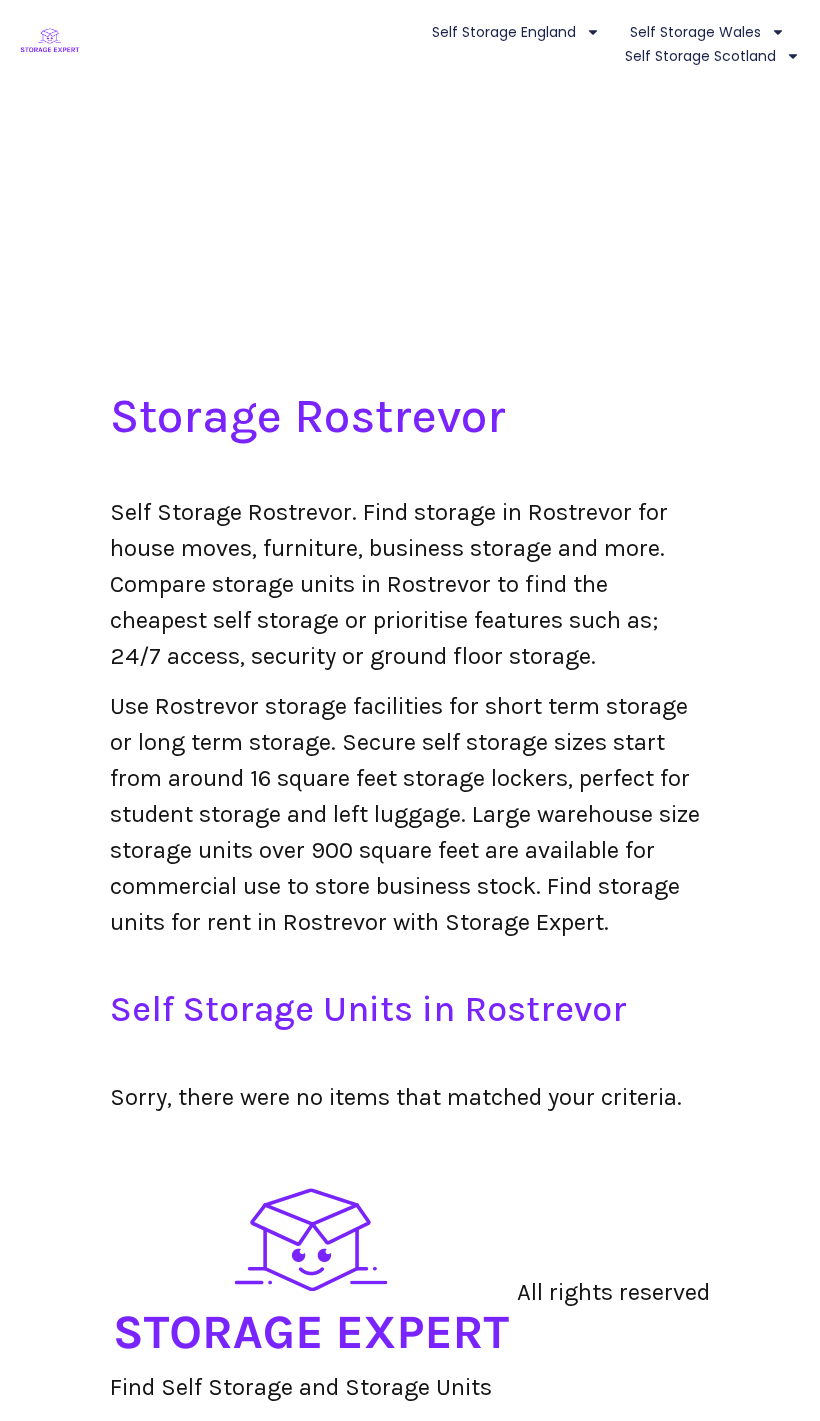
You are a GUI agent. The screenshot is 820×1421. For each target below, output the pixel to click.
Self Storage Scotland (700, 56)
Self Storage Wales (695, 32)
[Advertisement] (410, 238)
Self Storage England (504, 32)
